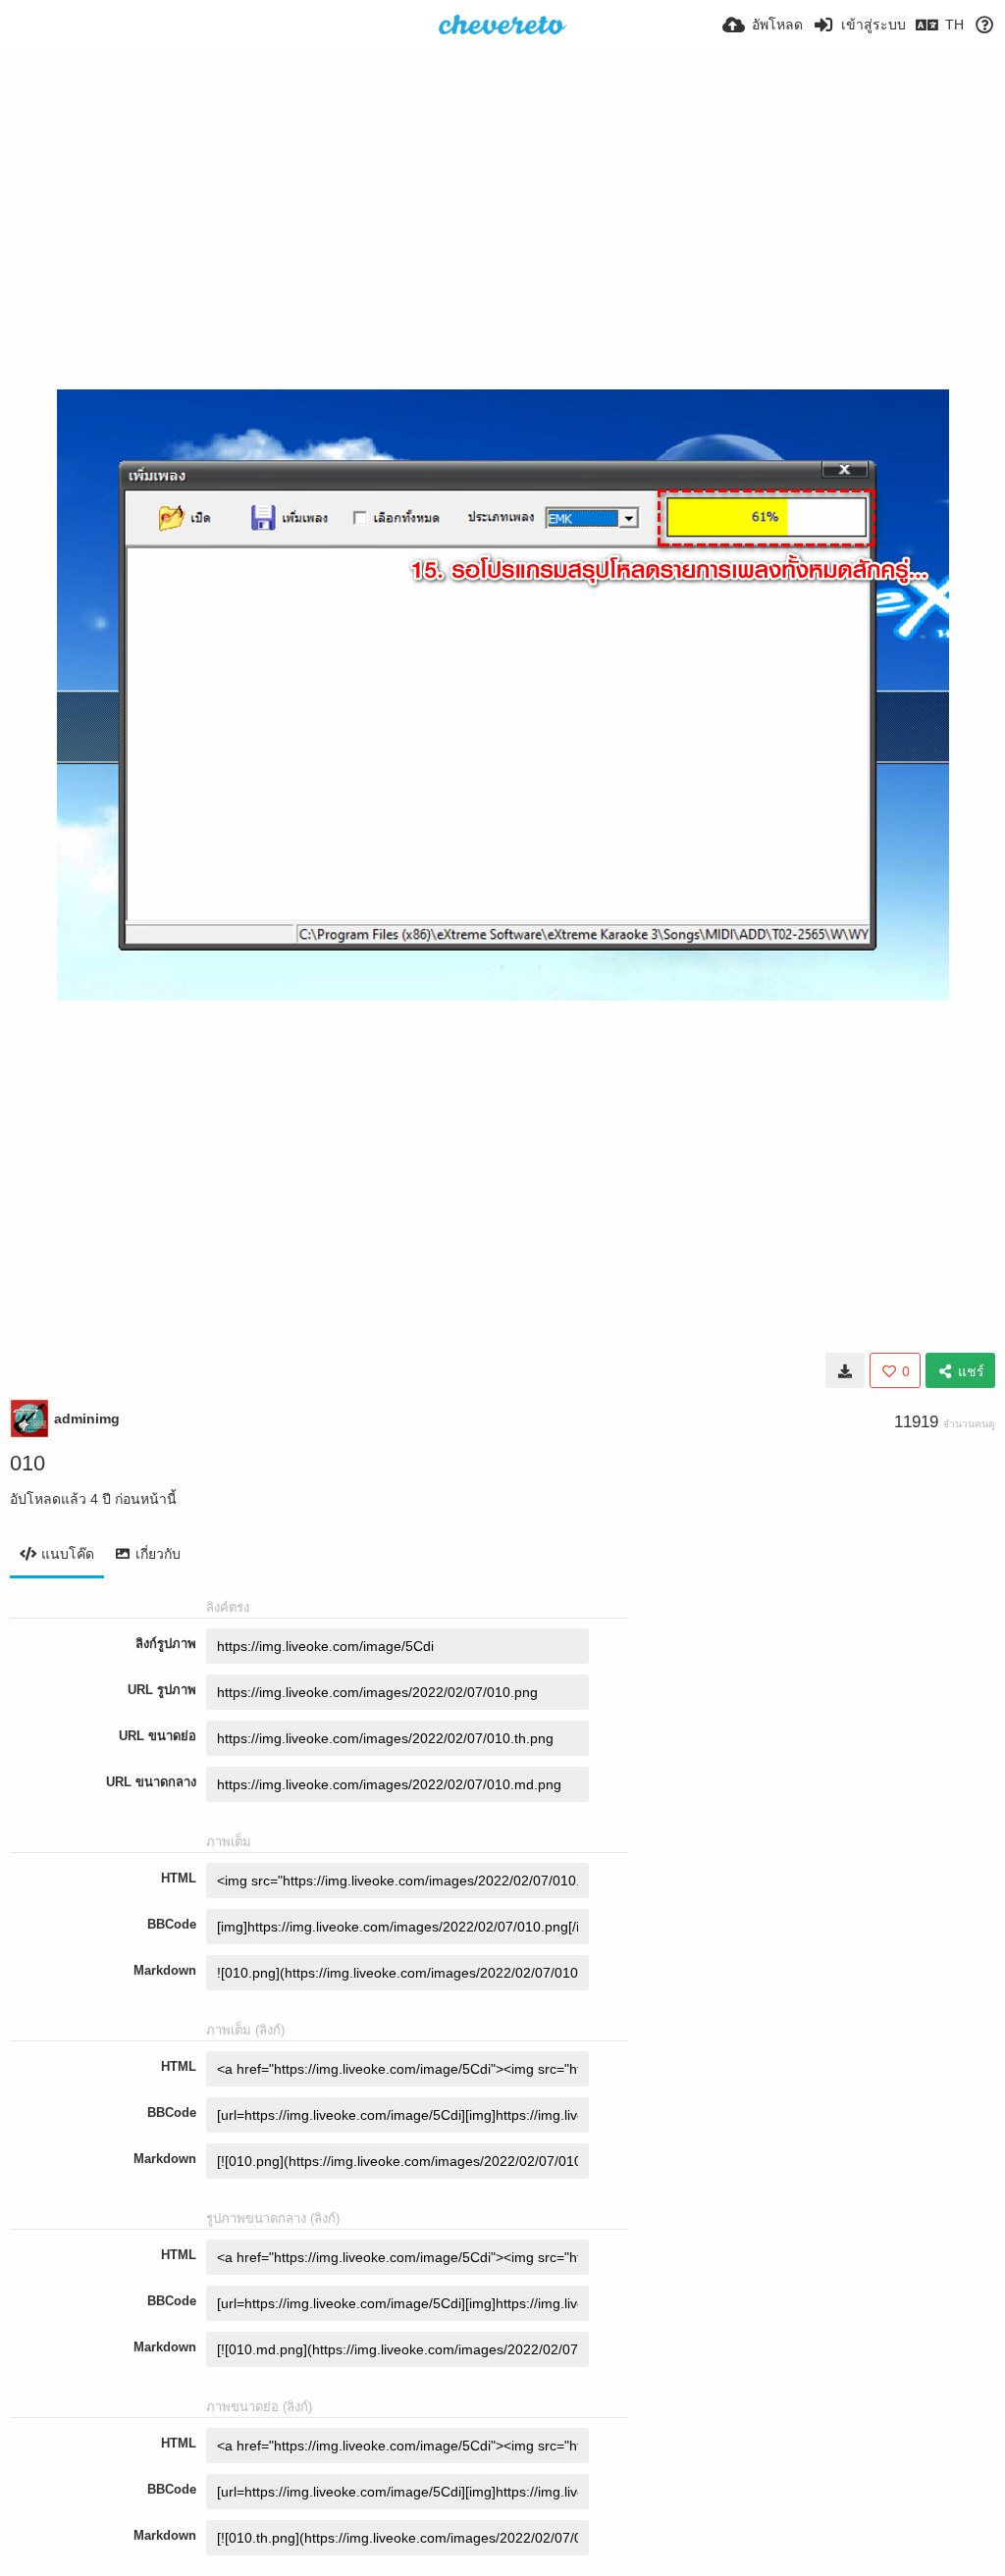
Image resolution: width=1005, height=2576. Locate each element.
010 (27, 1463)
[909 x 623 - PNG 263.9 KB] (845, 1370)
